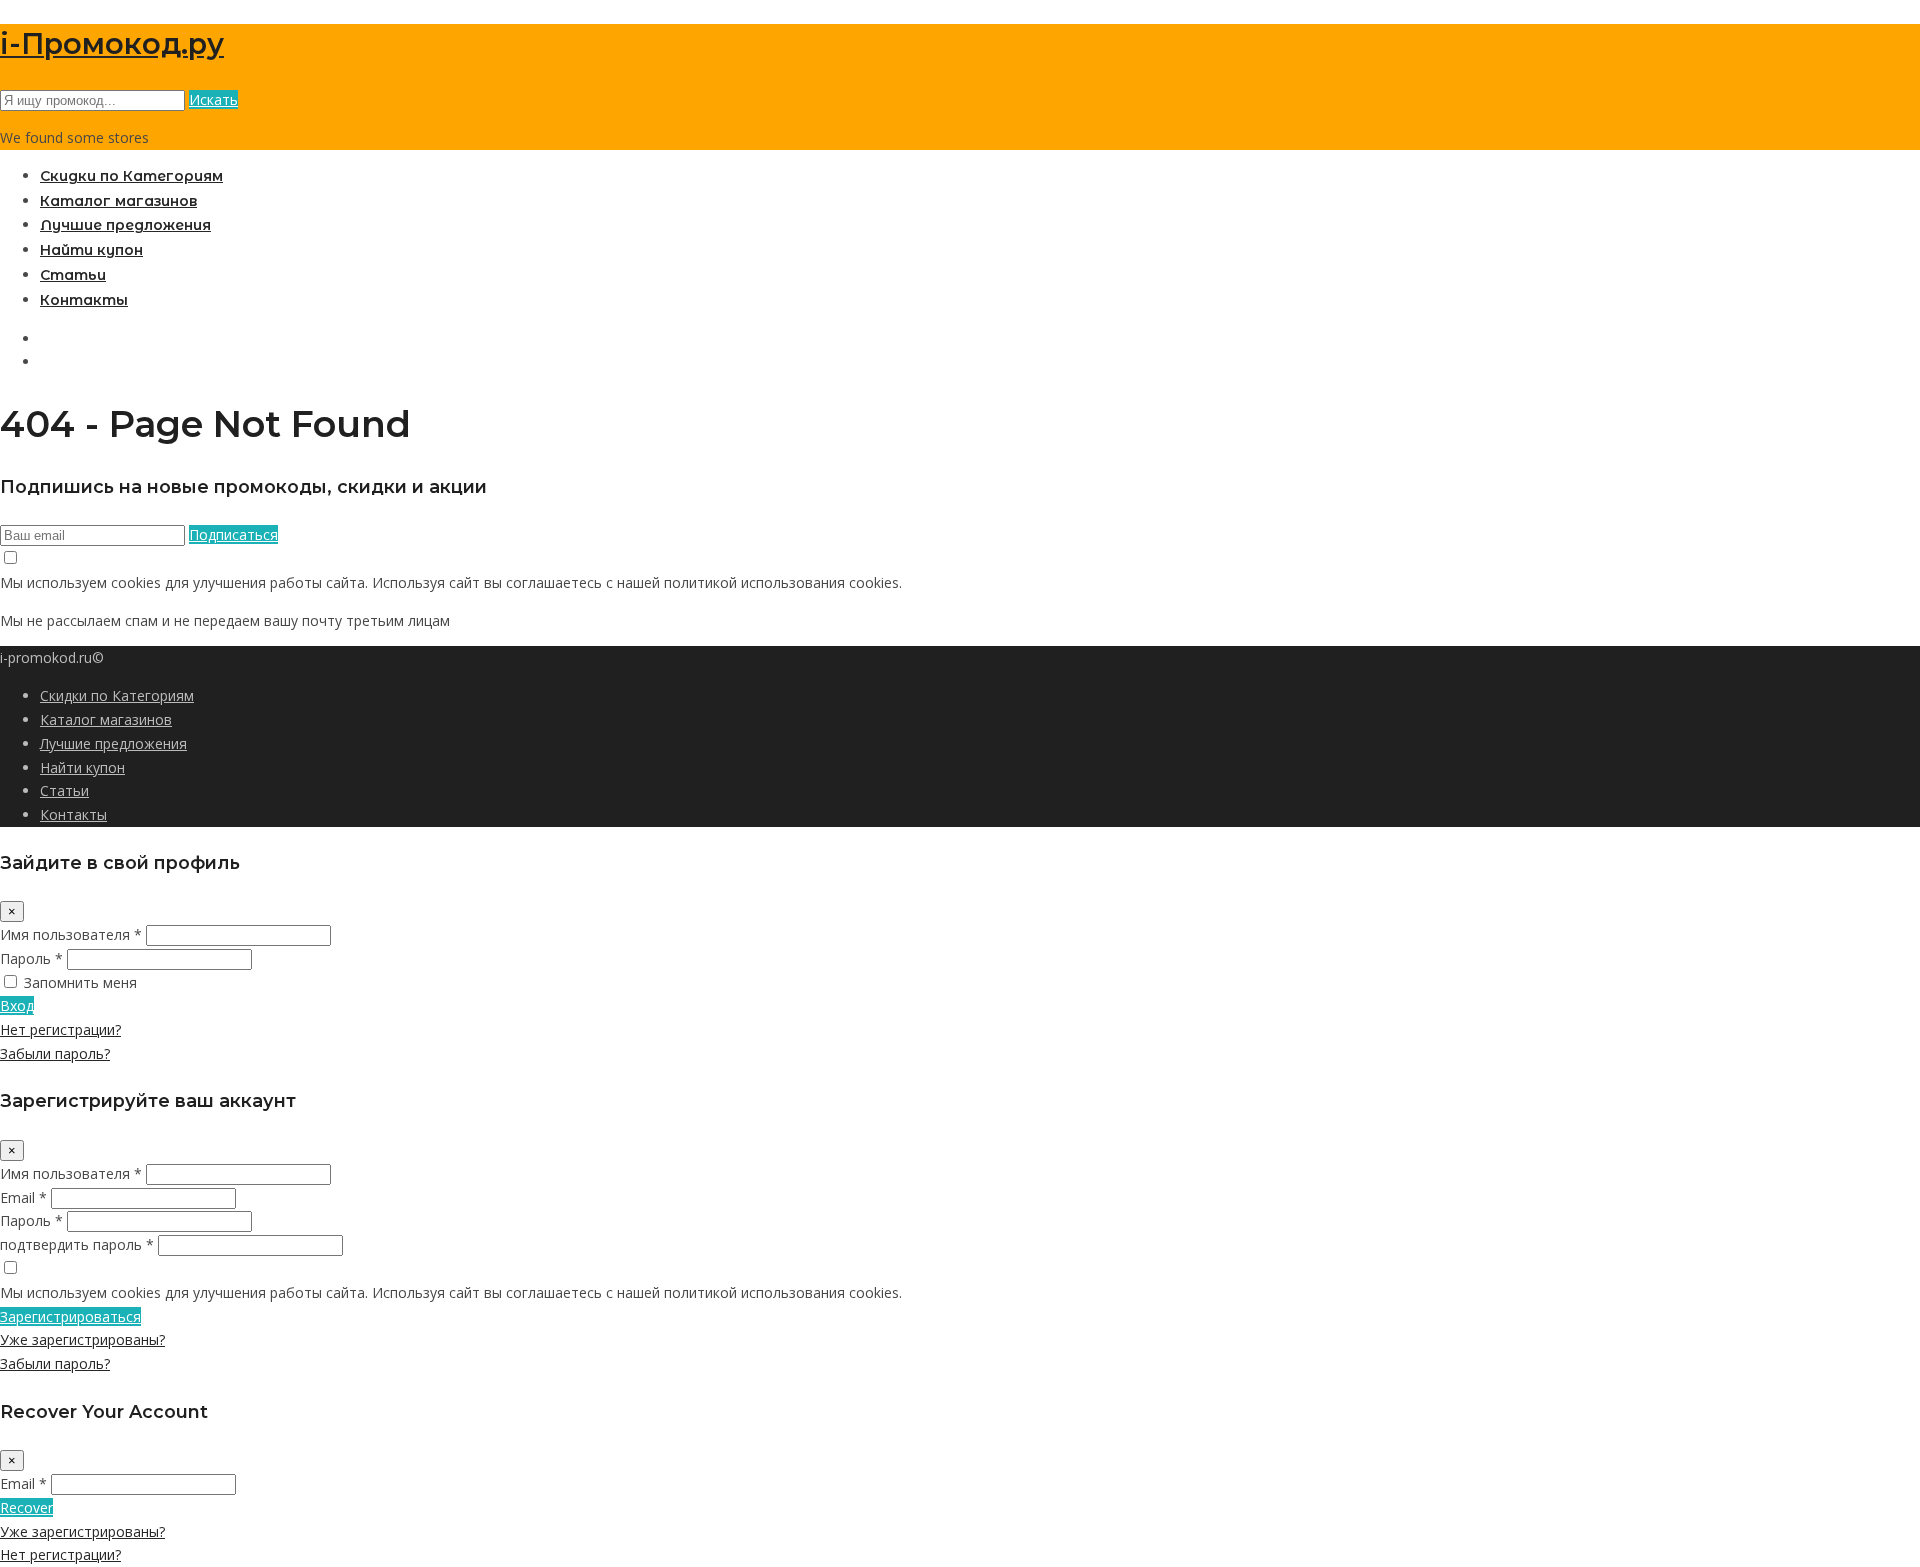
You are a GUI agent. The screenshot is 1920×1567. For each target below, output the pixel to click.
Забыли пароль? (55, 1053)
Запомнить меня (80, 982)
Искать (213, 99)
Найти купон (91, 250)
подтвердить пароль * (77, 1244)
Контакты (84, 300)
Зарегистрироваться (70, 1316)
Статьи (73, 275)
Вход (17, 1005)
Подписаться (233, 534)
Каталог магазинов (118, 201)
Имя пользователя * (71, 934)
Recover (26, 1507)
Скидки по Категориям (131, 176)
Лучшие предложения (125, 225)
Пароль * (31, 958)
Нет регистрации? (60, 1029)
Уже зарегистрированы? (82, 1339)
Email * (23, 1197)
